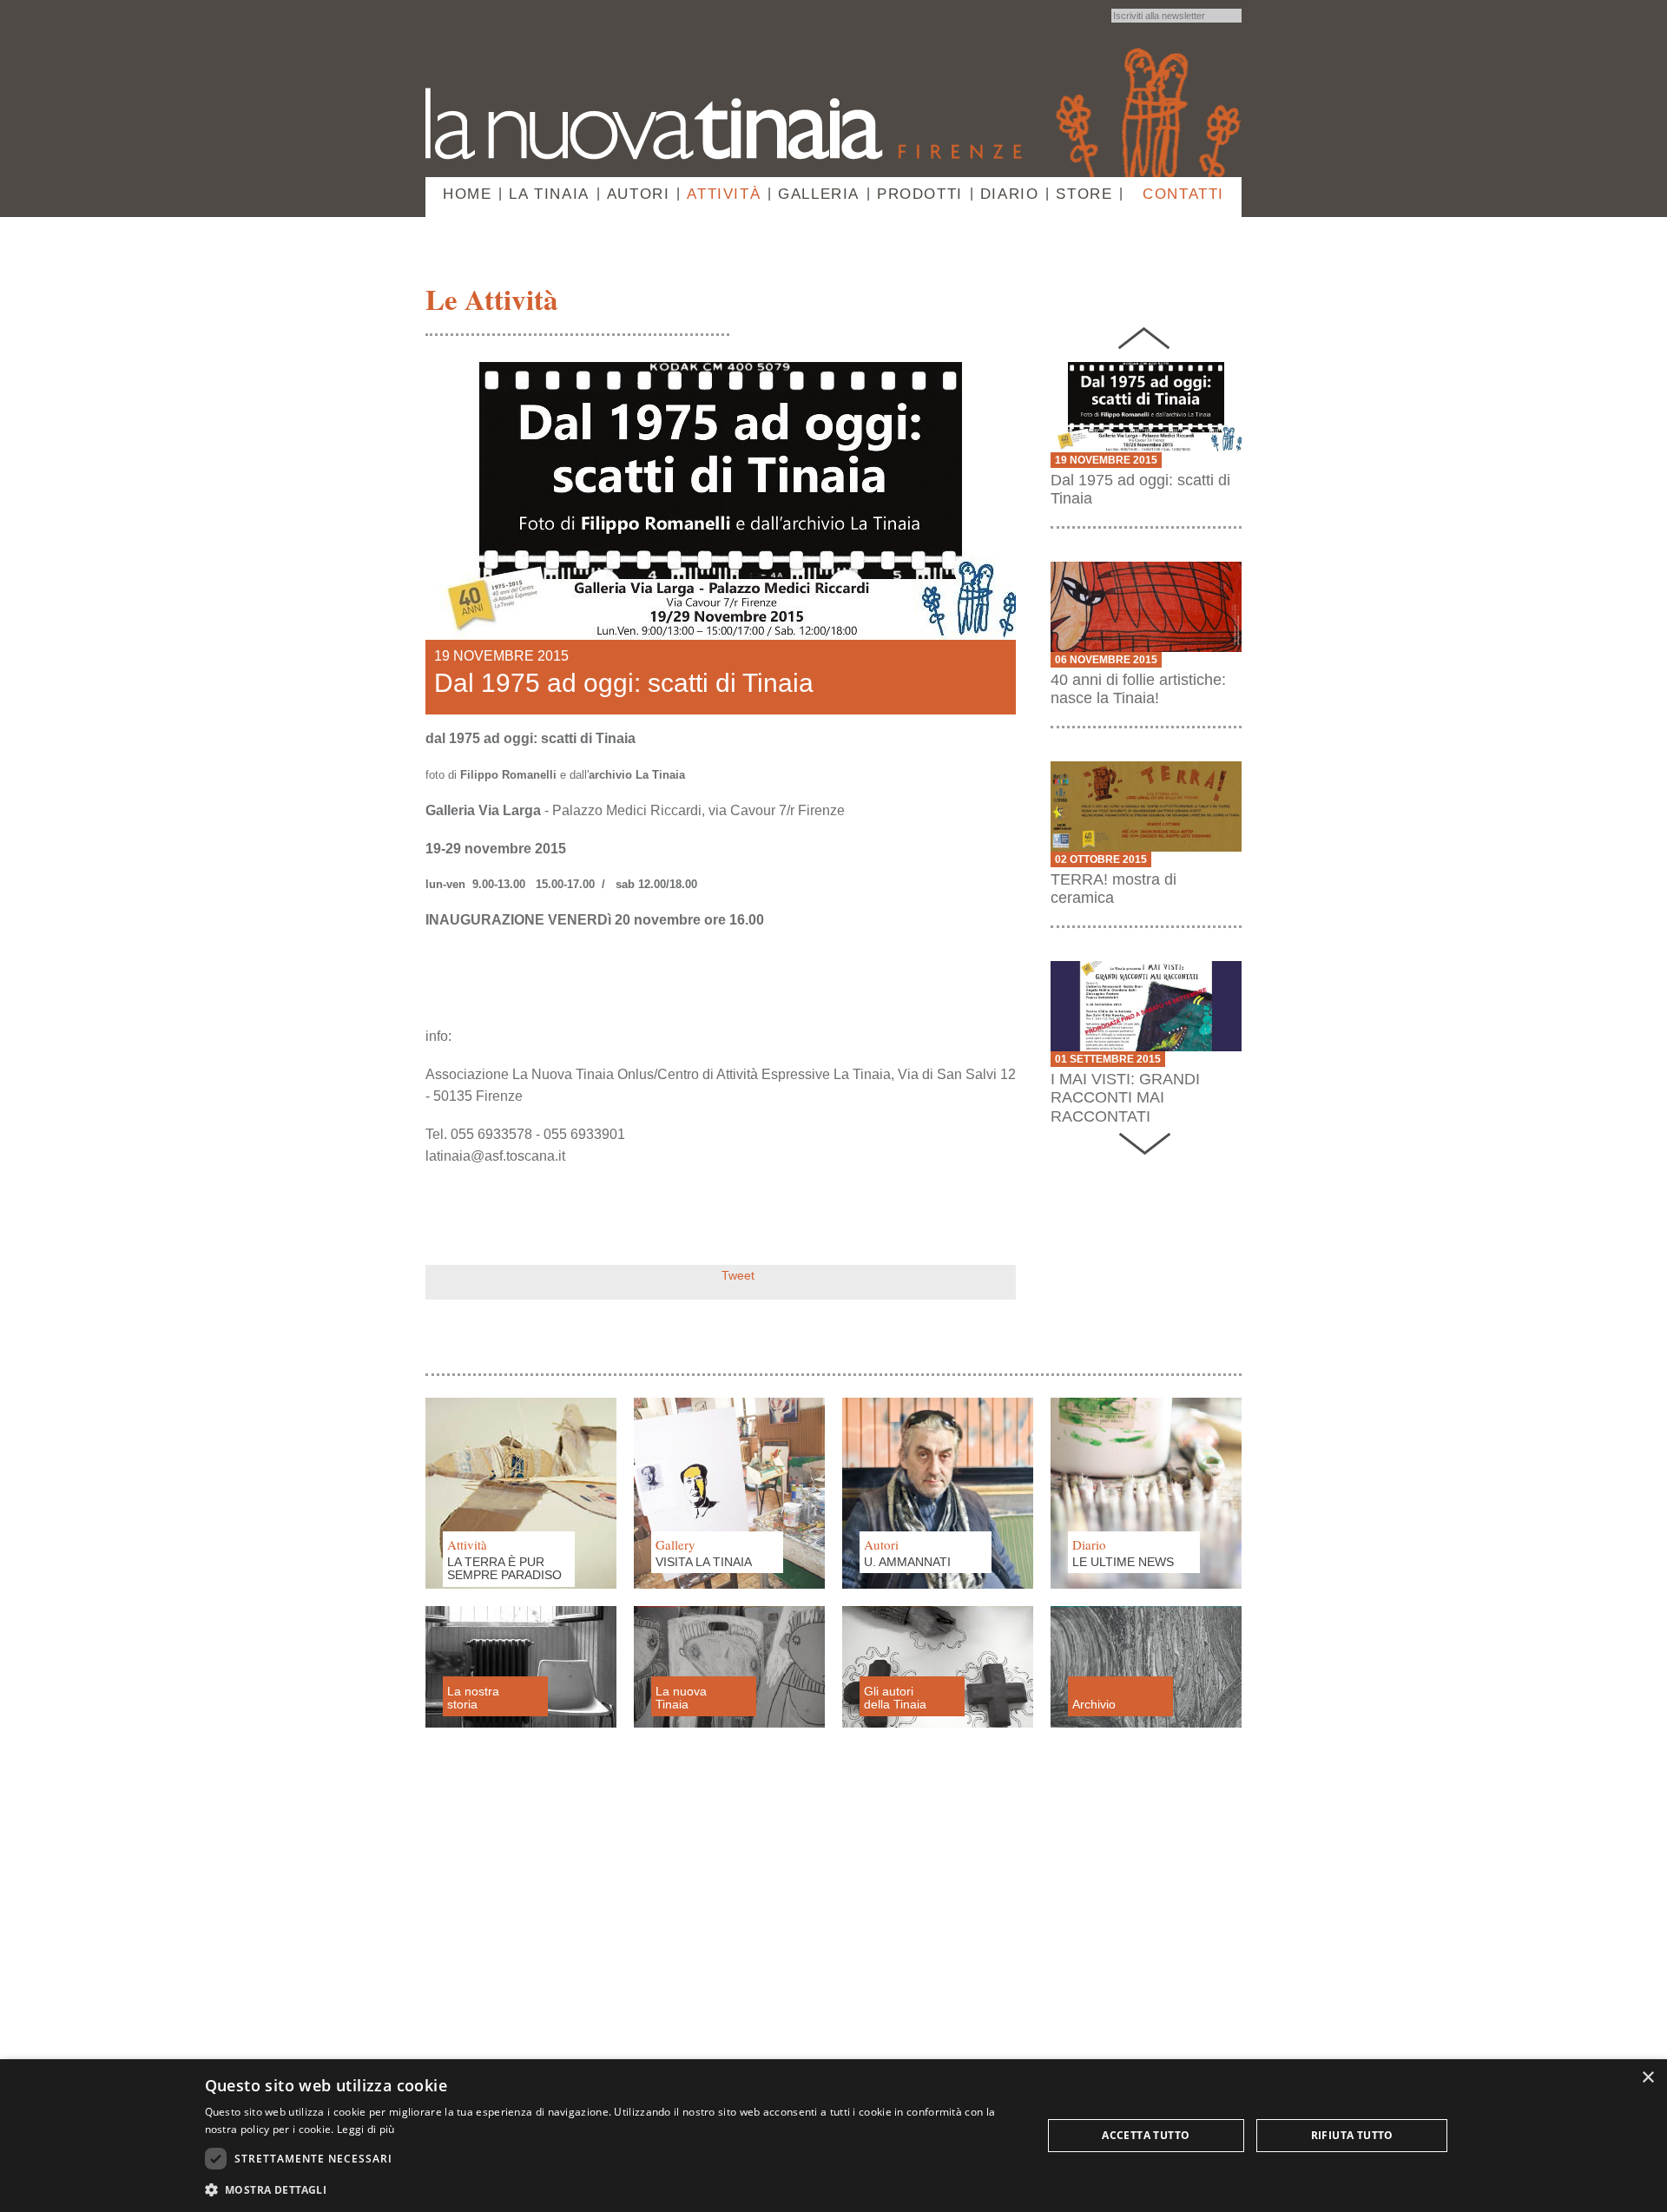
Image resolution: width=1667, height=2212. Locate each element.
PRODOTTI (920, 194)
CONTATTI (1183, 194)
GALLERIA (819, 194)
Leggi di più (366, 2129)
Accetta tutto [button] (1146, 2135)
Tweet (738, 1275)
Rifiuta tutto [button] (1352, 2135)
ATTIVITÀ (724, 194)
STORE (1084, 194)
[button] (611, 2189)
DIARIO (1010, 194)
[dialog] (833, 2136)
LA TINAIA (549, 194)
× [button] (1647, 2078)
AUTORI (639, 194)
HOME (467, 194)
